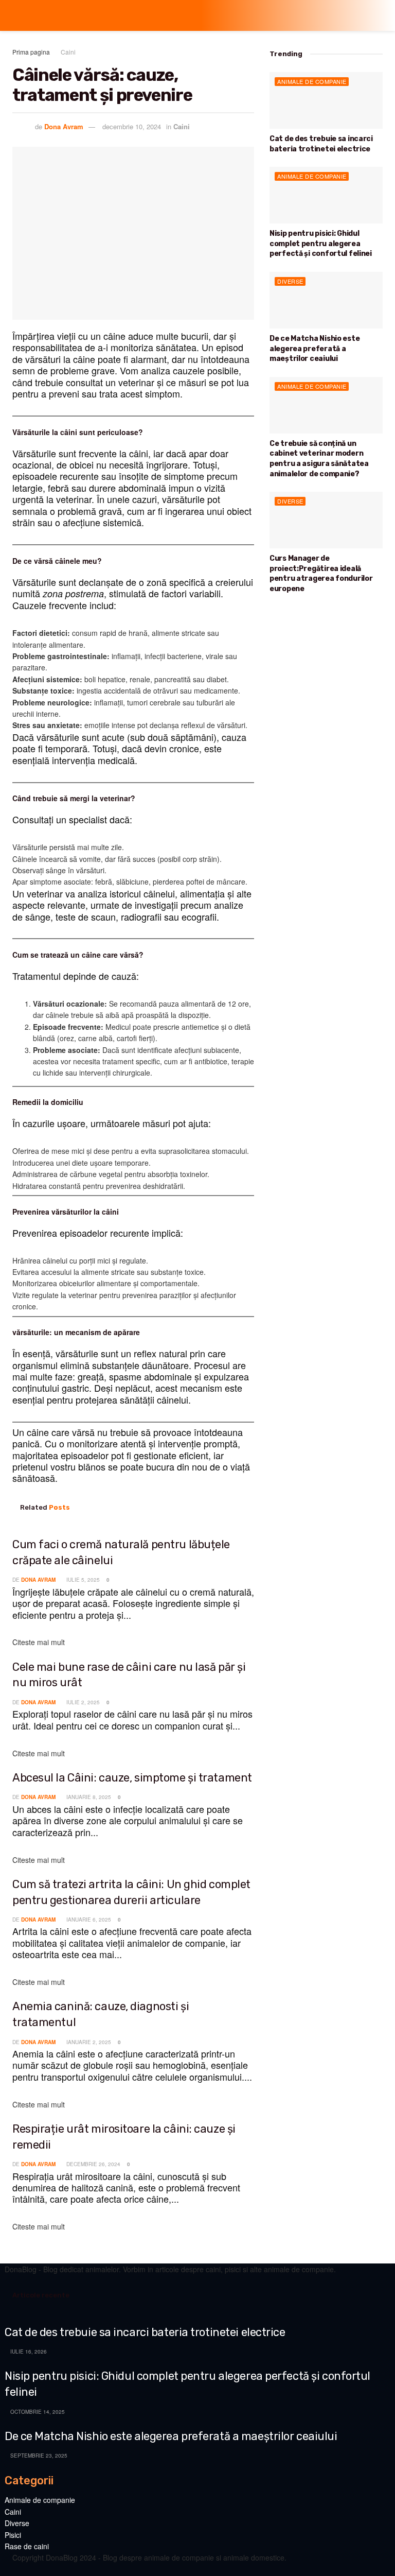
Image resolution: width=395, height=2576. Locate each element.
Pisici (13, 2535)
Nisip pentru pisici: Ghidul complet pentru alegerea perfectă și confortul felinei (321, 244)
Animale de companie (312, 81)
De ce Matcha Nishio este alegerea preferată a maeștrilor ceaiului (315, 349)
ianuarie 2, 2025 (88, 2042)
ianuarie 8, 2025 (88, 1797)
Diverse (290, 281)
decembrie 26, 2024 (93, 2164)
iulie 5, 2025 (82, 1580)
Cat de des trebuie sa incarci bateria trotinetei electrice (145, 2332)
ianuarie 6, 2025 (88, 1920)
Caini (68, 52)
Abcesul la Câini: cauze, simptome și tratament (132, 1778)
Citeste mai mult (39, 1642)
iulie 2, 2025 (82, 1702)
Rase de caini (27, 2546)
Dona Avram (64, 126)
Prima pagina (31, 52)
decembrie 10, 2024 (132, 126)
